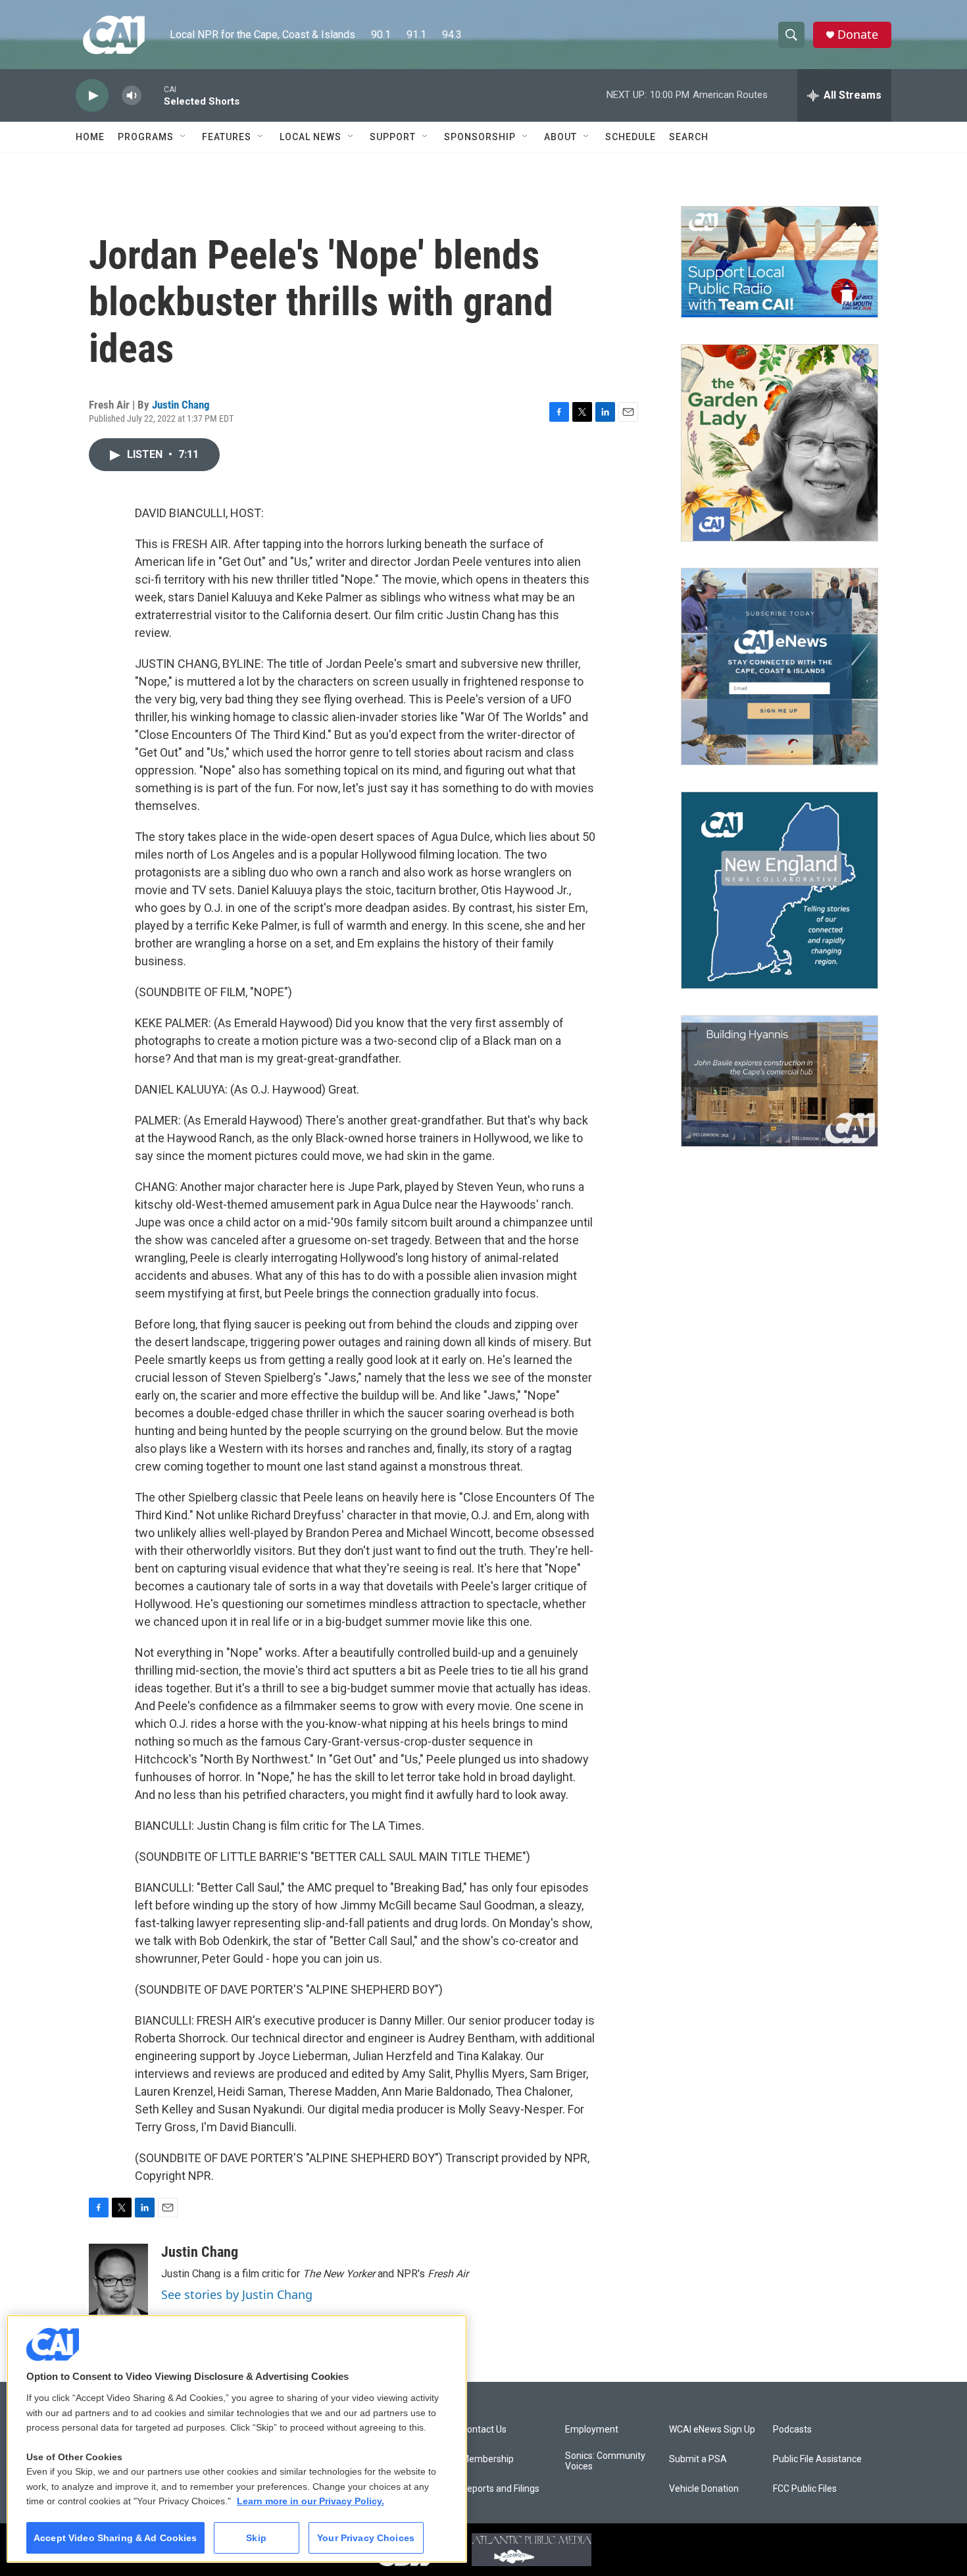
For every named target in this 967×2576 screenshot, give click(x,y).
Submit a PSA (698, 2459)
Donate (858, 35)
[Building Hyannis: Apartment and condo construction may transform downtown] (780, 1081)
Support (393, 137)
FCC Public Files (805, 2489)
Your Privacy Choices (366, 2538)
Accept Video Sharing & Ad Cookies (115, 2538)
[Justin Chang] (118, 2283)
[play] (92, 96)
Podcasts (792, 2430)
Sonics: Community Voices (605, 2461)
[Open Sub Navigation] (184, 137)
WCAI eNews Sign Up (712, 2430)
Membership (487, 2459)
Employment (592, 2430)
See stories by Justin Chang (237, 2294)
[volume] (132, 96)
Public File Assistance (817, 2459)
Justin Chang (181, 405)
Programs (146, 137)
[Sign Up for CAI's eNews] (780, 667)
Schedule (631, 137)
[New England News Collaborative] (780, 890)
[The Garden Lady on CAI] (780, 443)
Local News (310, 137)
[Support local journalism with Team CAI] (780, 262)
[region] (237, 2439)
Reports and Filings (500, 2489)
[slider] (153, 95)
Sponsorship (480, 137)
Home (90, 137)
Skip (256, 2538)
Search (689, 137)
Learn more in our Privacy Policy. (310, 2501)
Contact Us (484, 2430)
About (560, 137)
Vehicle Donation (704, 2489)
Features (227, 137)
